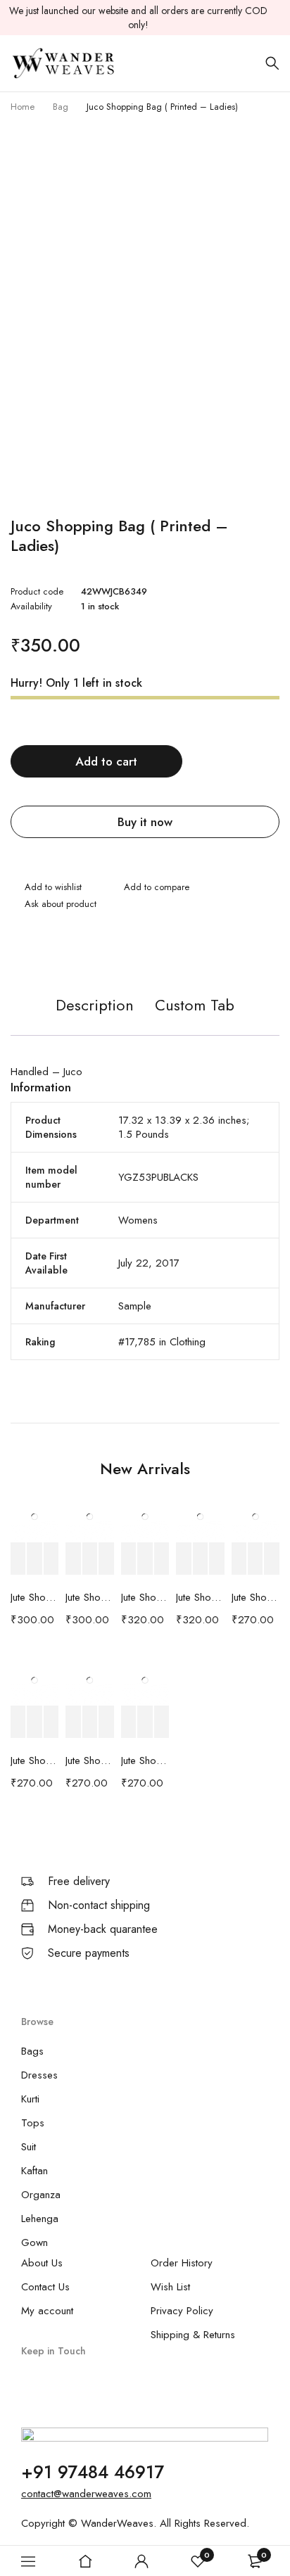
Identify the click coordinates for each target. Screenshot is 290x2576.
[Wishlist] (46, 889)
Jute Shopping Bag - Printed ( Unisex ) (34, 1597)
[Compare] (150, 889)
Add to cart (106, 761)
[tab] (95, 1012)
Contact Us (45, 2287)
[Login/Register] (141, 2561)
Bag (61, 107)
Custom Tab (195, 1005)
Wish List (170, 2287)
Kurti (30, 2099)
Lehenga (40, 2219)
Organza (41, 2195)
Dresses (39, 2075)
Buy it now (145, 822)
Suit (29, 2147)
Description (95, 1005)
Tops (33, 2123)
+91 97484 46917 (93, 2472)
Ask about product (61, 904)
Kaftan (34, 2171)
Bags (32, 2051)
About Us (42, 2263)
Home (23, 107)
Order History (182, 2263)
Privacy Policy (182, 2311)
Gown (34, 2242)
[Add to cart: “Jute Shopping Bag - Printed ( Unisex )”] (18, 1559)
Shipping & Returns (193, 2335)
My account (47, 2311)
